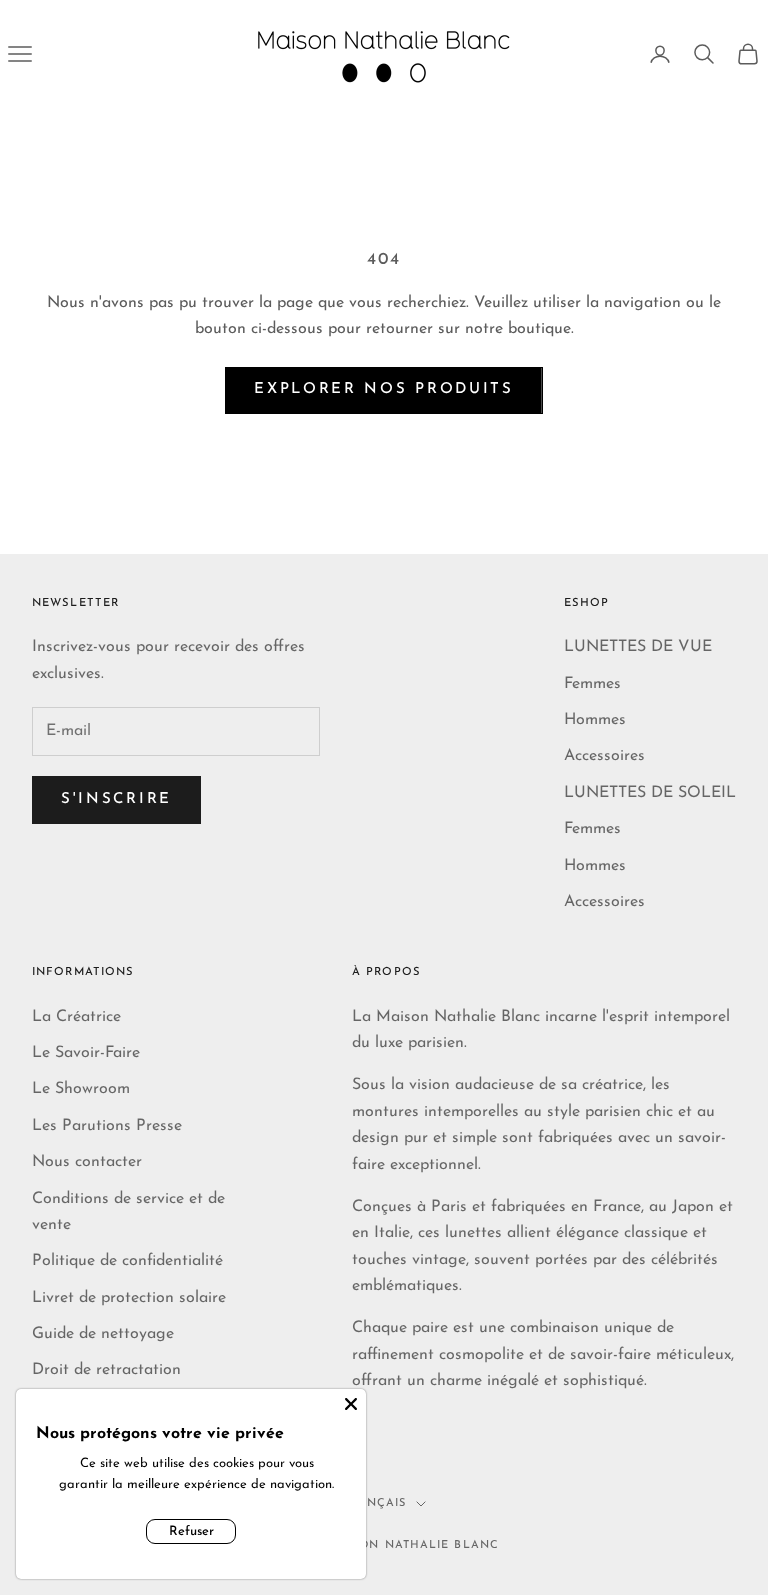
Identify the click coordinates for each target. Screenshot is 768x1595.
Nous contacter (87, 1162)
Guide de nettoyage (103, 1334)
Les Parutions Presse (107, 1126)
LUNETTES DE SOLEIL (650, 793)
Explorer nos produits (384, 389)
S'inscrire (116, 799)
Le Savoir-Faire (86, 1053)
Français (374, 1503)
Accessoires (604, 756)
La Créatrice (76, 1017)
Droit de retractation (106, 1370)
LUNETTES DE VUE (638, 647)
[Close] (351, 1404)
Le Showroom (81, 1089)
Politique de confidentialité (127, 1261)
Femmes (592, 684)
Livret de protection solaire (129, 1298)
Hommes (595, 720)
